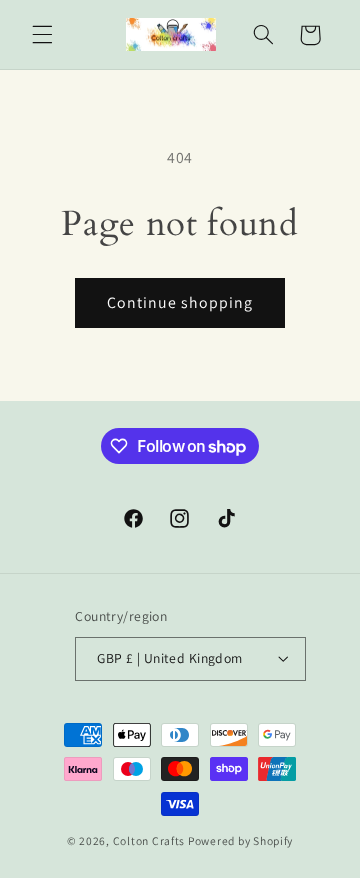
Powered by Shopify (240, 840)
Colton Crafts (149, 840)
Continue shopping (180, 302)
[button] (42, 35)
